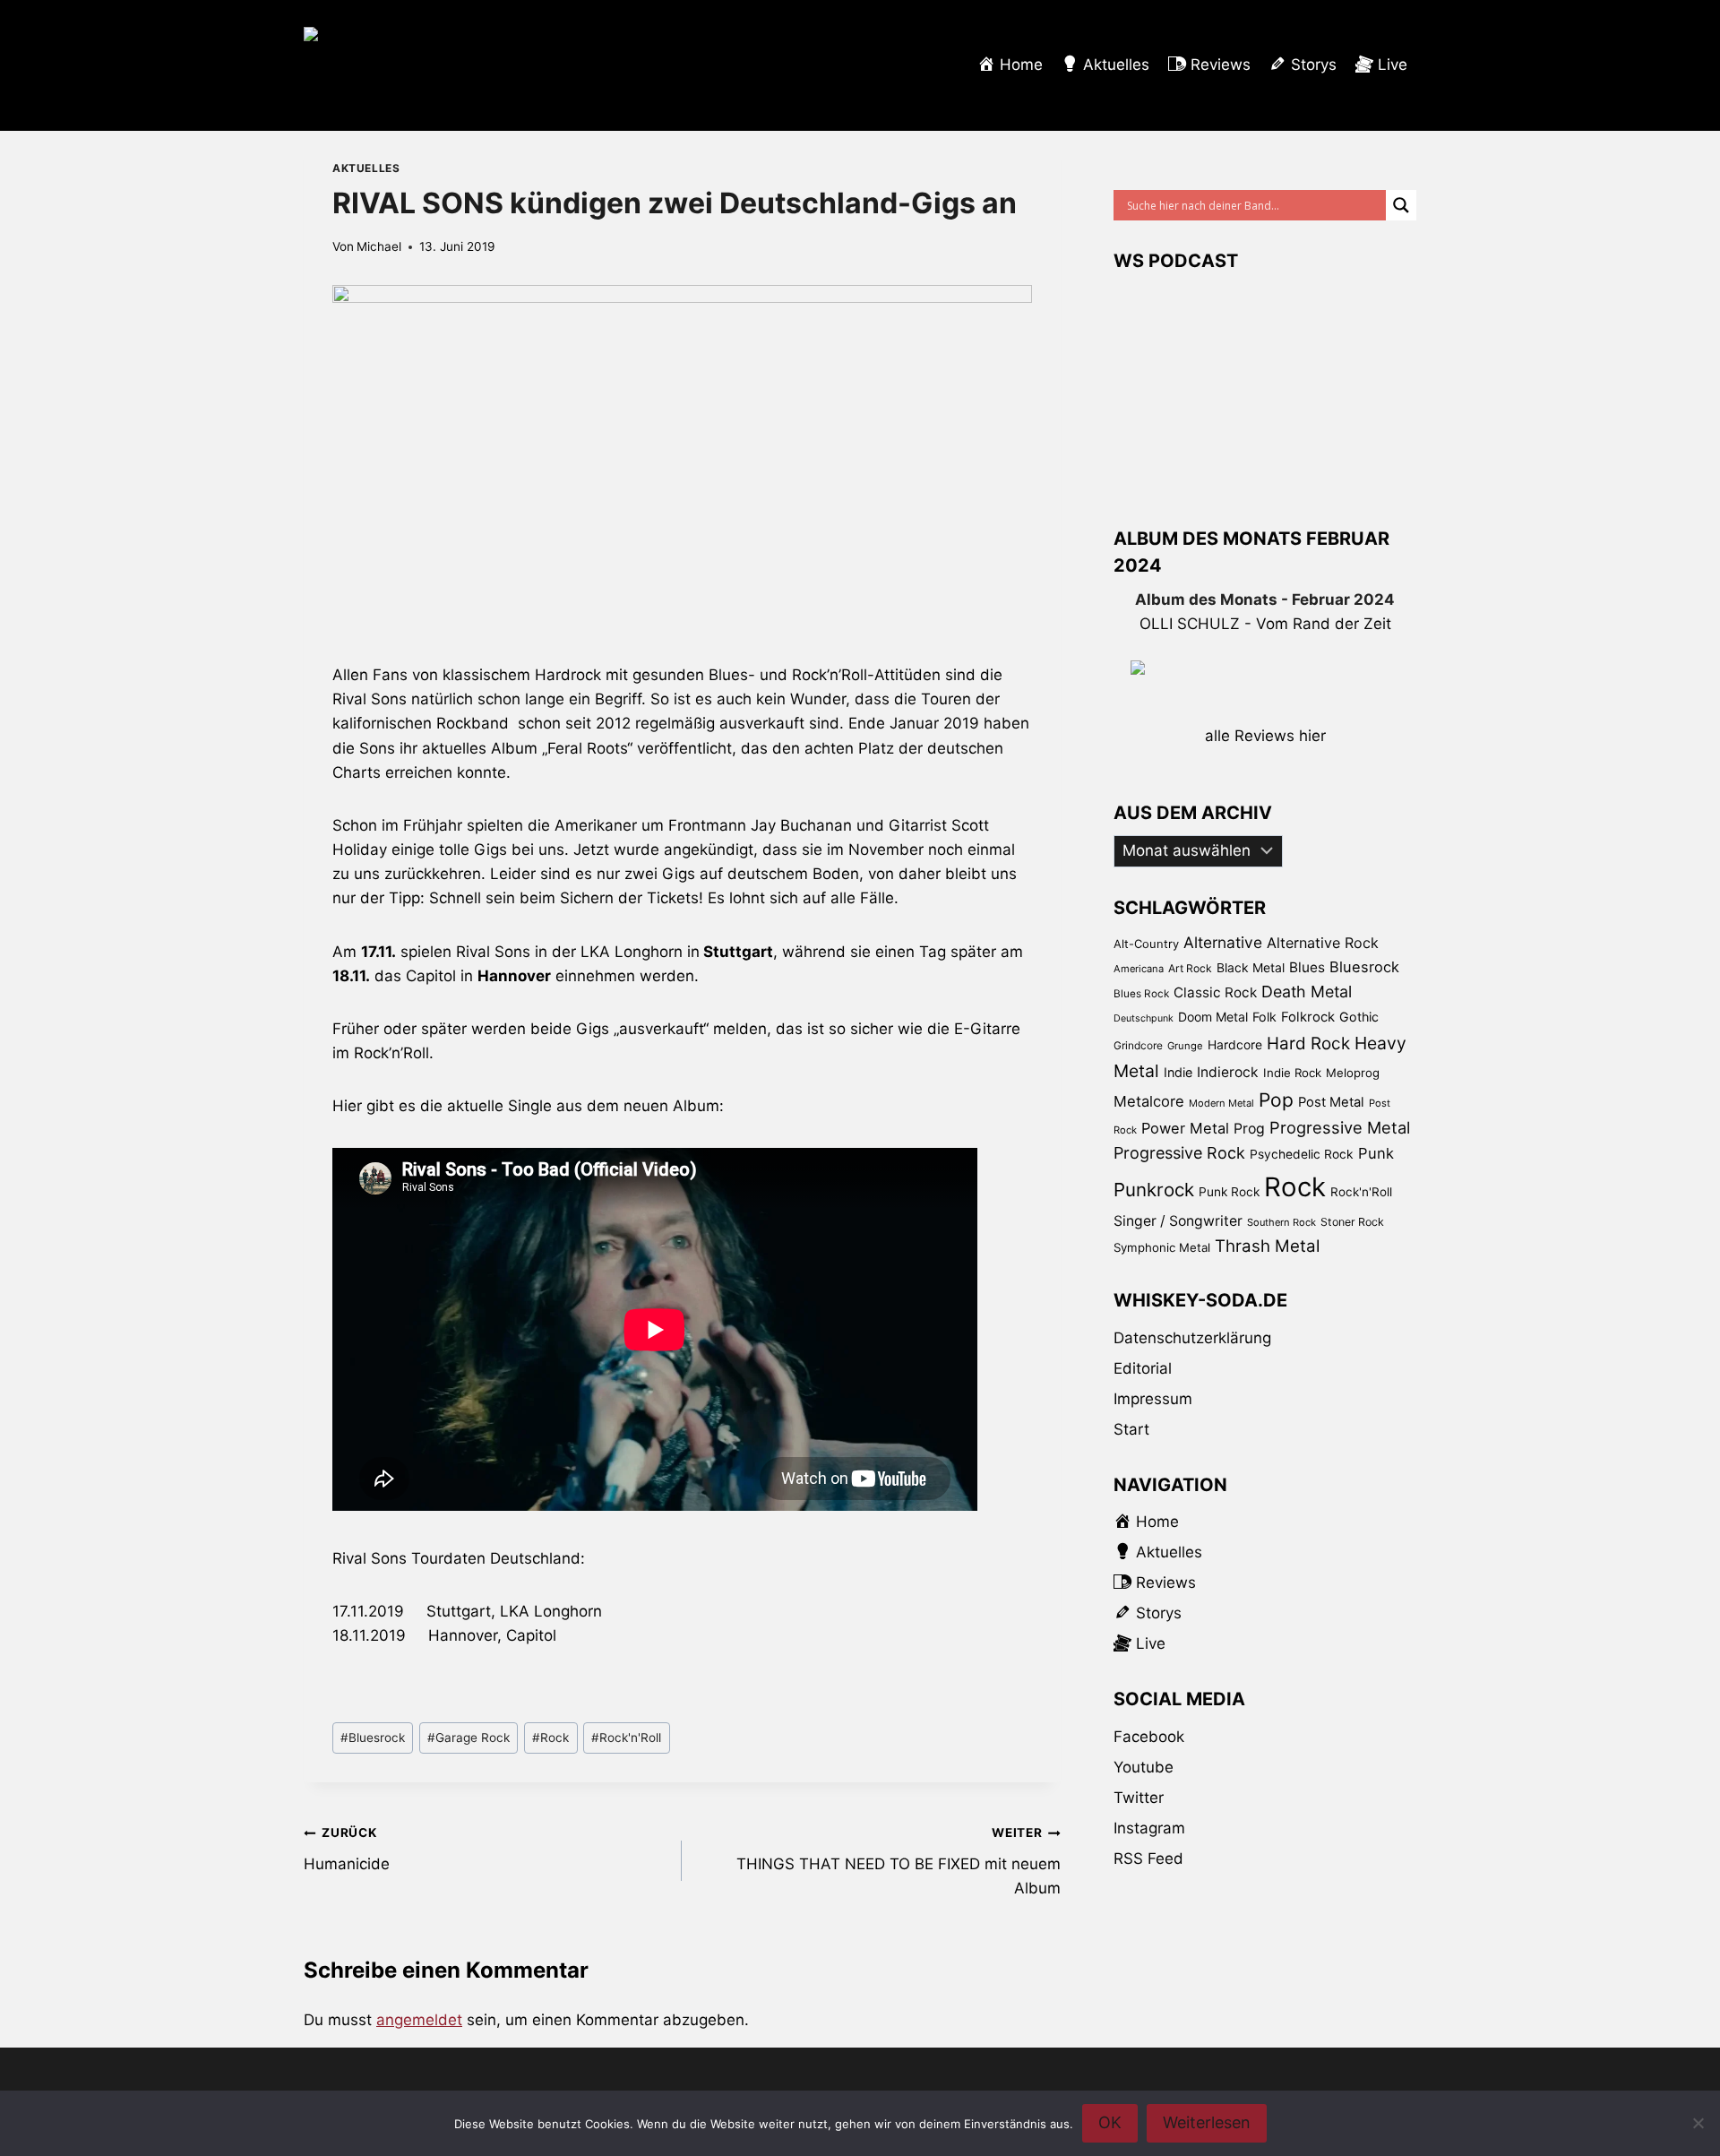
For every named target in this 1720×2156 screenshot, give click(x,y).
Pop (1276, 1100)
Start (1131, 1429)
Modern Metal (1221, 1103)
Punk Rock (1229, 1192)
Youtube (1144, 1767)
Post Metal (1331, 1102)
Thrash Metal (1267, 1246)
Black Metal (1251, 967)
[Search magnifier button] (1401, 205)
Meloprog (1353, 1073)
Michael (379, 246)
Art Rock (1190, 968)
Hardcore (1235, 1044)
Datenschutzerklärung (1192, 1338)
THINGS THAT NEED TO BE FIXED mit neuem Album (898, 1861)
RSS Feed (1148, 1858)
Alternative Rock (1323, 943)
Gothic (1359, 1017)
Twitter (1139, 1798)
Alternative (1223, 942)
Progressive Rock (1179, 1153)
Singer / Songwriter (1178, 1221)
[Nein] (1698, 2123)
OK (1110, 2122)
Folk (1264, 1017)
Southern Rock (1281, 1222)
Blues (1307, 967)
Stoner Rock (1352, 1222)
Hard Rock (1308, 1044)
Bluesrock (373, 1738)
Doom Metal (1213, 1017)
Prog (1249, 1129)
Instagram (1149, 1828)
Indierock (1228, 1072)
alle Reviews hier (1265, 736)
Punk (1376, 1153)
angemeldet (419, 2020)
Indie (1178, 1072)
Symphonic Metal (1162, 1247)
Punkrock (1154, 1190)
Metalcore (1149, 1101)
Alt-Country (1146, 944)
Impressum (1153, 1399)
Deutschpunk (1144, 1018)
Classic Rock (1215, 992)
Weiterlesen (1207, 2122)
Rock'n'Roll (626, 1738)
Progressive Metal (1340, 1127)
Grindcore (1138, 1045)
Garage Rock (469, 1738)
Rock (550, 1738)
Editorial (1143, 1368)
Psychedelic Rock (1302, 1154)
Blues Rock (1141, 994)
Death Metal (1307, 992)
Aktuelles (366, 168)
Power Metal (1185, 1128)
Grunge (1185, 1046)
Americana (1139, 969)
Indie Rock (1292, 1073)
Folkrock (1308, 1017)
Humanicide (347, 1849)
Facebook (1149, 1737)
